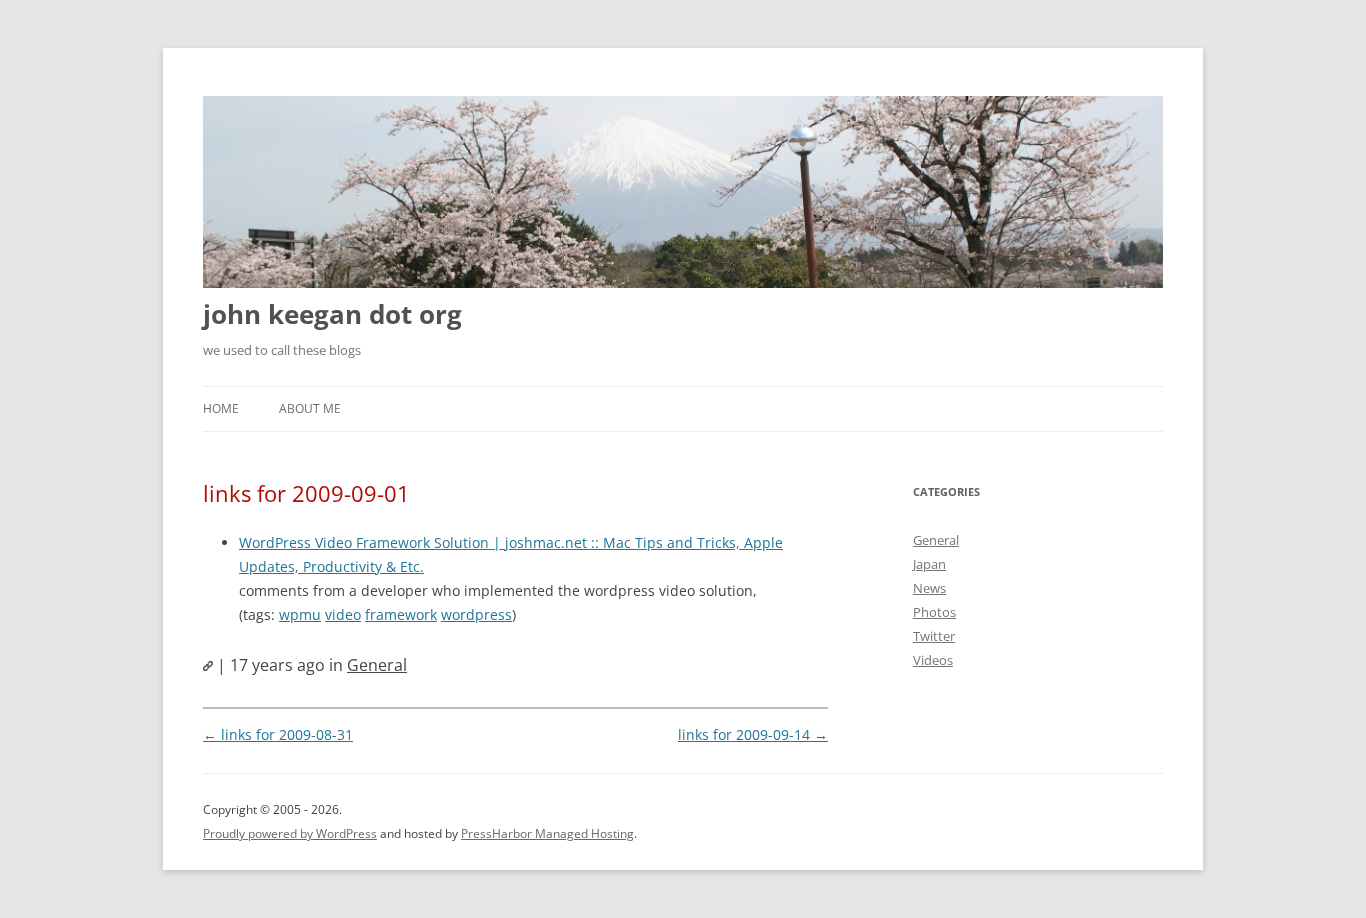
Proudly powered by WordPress (290, 833)
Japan (929, 564)
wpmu (300, 614)
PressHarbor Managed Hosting (547, 833)
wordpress (476, 614)
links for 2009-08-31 (278, 734)
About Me (310, 408)
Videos (933, 660)
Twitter (934, 636)
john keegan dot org (332, 314)
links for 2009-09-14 (753, 734)
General (377, 665)
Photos (934, 612)
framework (401, 614)
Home (221, 408)
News (929, 588)
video (343, 614)
